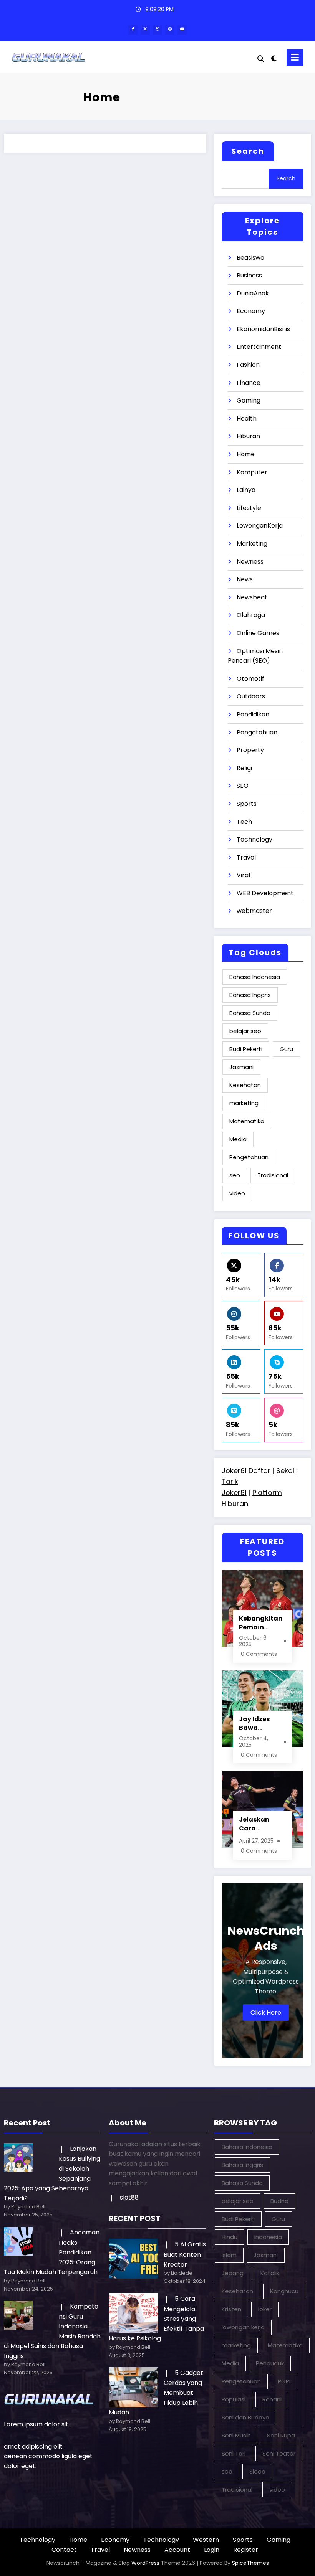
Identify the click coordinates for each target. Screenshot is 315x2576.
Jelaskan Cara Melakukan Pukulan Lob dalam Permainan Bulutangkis (259, 1824)
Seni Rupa (281, 2435)
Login (212, 2550)
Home (246, 454)
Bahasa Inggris (250, 995)
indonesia (268, 2237)
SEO (243, 786)
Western (206, 2540)
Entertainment (259, 347)
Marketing (252, 544)
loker (265, 2309)
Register (246, 2550)
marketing (244, 1103)
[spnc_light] (274, 59)
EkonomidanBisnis (263, 329)
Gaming (249, 400)
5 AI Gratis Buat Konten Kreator (185, 2254)
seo (235, 1175)
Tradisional (273, 1175)
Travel (246, 857)
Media (238, 1139)
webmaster (254, 911)
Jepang (233, 2273)
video (237, 1193)
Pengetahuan (257, 732)
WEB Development (265, 893)
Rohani (272, 2399)
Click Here (266, 2012)
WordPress (145, 2563)
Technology (254, 839)
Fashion (248, 365)
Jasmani (241, 1067)
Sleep (257, 2471)
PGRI (284, 2381)
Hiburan (248, 436)
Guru (286, 1049)
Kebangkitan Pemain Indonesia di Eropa (261, 1623)
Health (247, 418)
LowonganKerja (260, 526)
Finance (249, 383)
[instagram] (170, 30)
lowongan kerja (243, 2327)
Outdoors (251, 696)
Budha (279, 2201)
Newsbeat (252, 597)
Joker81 (234, 1493)
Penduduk (270, 2363)
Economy (251, 311)
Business (249, 275)
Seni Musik (236, 2435)
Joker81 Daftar (246, 1471)
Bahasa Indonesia (255, 977)
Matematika (247, 1121)
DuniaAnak (253, 293)
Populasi (234, 2399)
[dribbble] (157, 30)
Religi (244, 768)
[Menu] (295, 57)
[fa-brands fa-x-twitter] (145, 30)
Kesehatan (245, 1085)
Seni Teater (279, 2453)
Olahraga (251, 615)
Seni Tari (234, 2453)
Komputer (252, 472)
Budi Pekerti (246, 1049)
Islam (229, 2255)
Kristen (231, 2309)
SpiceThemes (250, 2563)
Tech (244, 822)
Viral (243, 875)
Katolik (270, 2273)
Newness (250, 562)
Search (248, 151)
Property (250, 750)
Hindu (230, 2237)
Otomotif (250, 679)
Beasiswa (250, 258)
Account (177, 2550)
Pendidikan (253, 714)
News (245, 579)
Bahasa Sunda (250, 1013)
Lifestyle (249, 508)
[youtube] (182, 30)
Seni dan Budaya (245, 2417)
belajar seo (245, 1031)
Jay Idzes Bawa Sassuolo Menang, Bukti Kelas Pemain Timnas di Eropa (257, 1723)
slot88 (129, 2197)
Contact (64, 2550)
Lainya (246, 490)
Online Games (258, 633)
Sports (247, 804)
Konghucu (284, 2291)
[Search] (261, 59)
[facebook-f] (133, 30)
